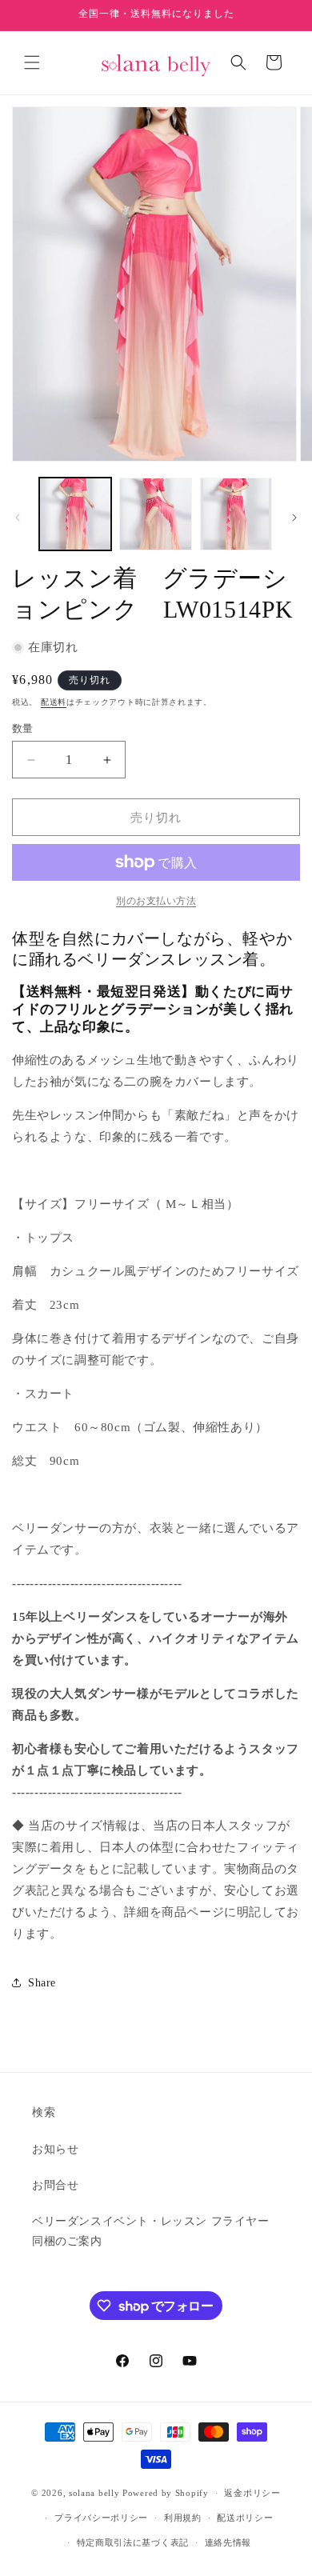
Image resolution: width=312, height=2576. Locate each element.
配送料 (54, 702)
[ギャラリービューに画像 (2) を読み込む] (155, 514)
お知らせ (55, 2149)
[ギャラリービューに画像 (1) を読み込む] (75, 514)
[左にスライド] (18, 518)
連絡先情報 (228, 2542)
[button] (32, 62)
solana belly (94, 2493)
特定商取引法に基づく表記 (133, 2542)
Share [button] (42, 1983)
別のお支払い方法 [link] (156, 901)
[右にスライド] (294, 518)
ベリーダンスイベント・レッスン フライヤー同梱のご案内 (151, 2231)
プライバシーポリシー (101, 2518)
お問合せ (55, 2185)
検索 (44, 2112)
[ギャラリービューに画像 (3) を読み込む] (236, 514)
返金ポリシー (252, 2493)
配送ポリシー (245, 2518)
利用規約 (183, 2518)
